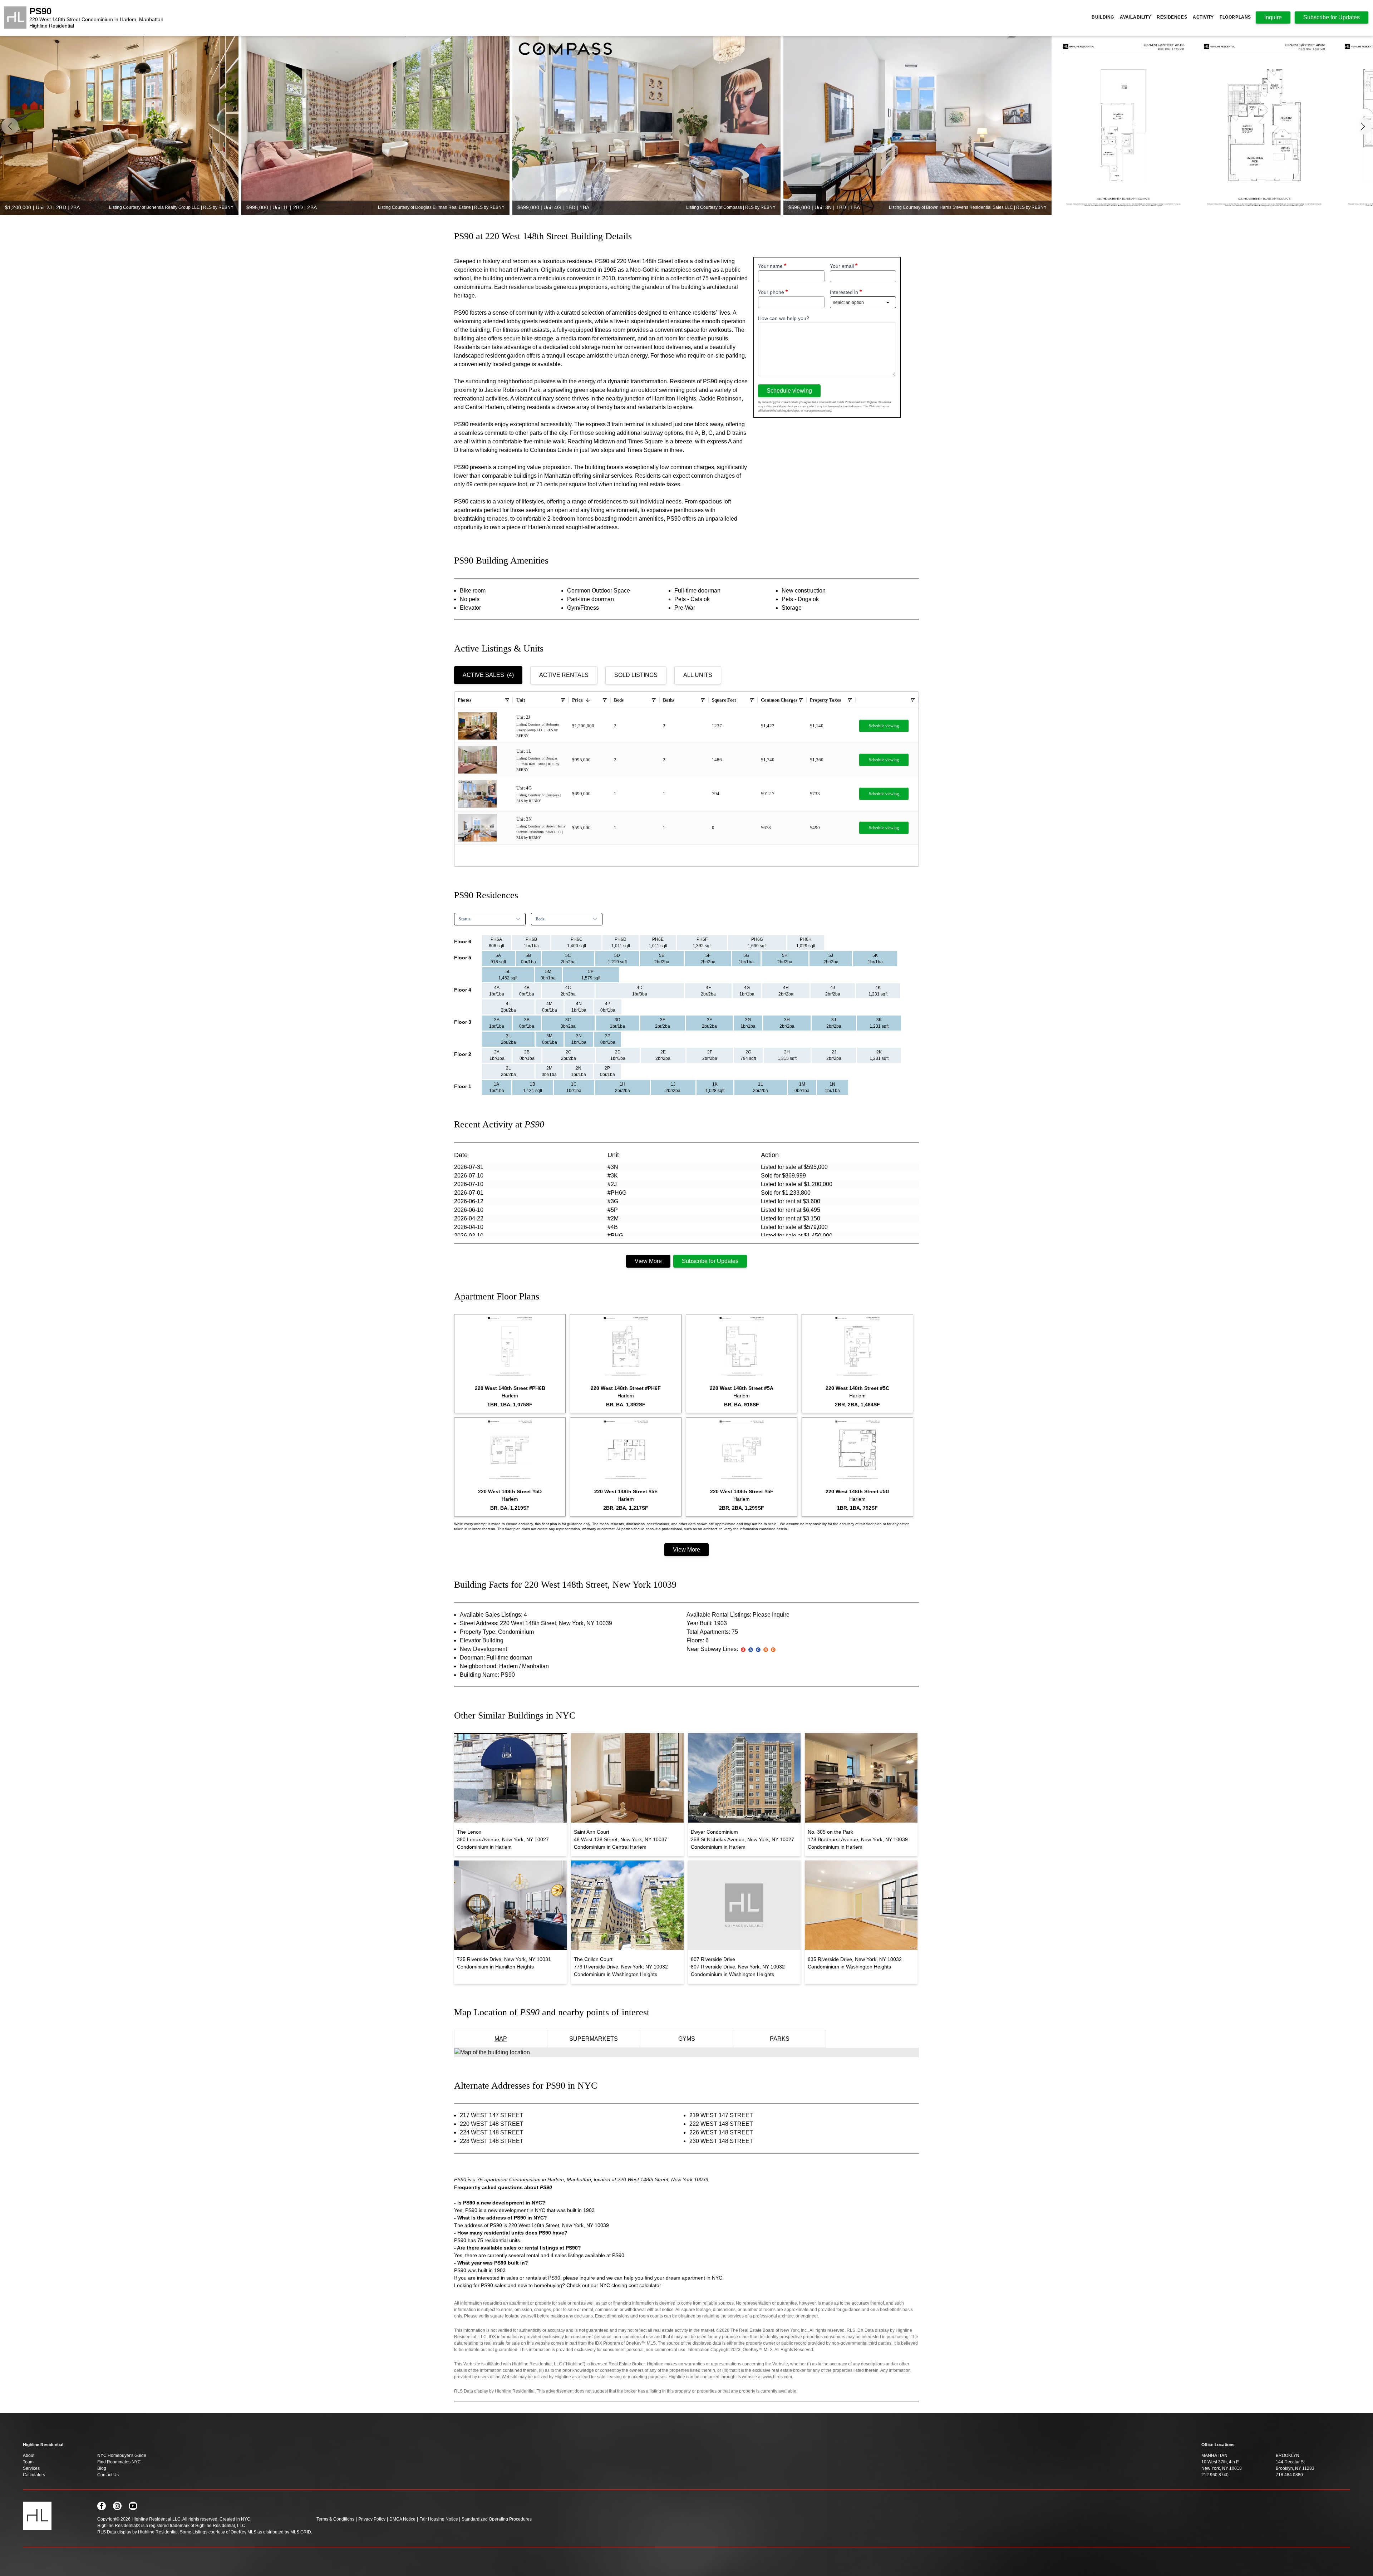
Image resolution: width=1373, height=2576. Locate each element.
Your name (770, 266)
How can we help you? (784, 318)
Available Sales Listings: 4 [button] (493, 1615)
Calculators (34, 2475)
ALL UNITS (698, 675)
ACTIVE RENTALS (564, 675)
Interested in (844, 292)
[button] (1363, 126)
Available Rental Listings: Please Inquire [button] (738, 1615)
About (29, 2455)
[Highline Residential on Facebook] (102, 2506)
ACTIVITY (1203, 17)
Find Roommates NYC (119, 2462)
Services (31, 2468)
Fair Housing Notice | (440, 2519)
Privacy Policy (372, 2519)
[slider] (686, 126)
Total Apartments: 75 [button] (712, 1632)
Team (28, 2462)
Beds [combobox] (540, 919)
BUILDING (1103, 17)
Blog (102, 2468)
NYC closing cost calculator (630, 2285)
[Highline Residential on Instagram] (117, 2506)
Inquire (1273, 17)
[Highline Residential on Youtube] (133, 2506)
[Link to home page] (15, 18)
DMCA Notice (402, 2519)
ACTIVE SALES (488, 675)
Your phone (771, 292)
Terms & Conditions (335, 2519)
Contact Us (108, 2475)
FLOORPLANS (1235, 17)
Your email (842, 266)
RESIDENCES (1172, 17)
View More (648, 1261)
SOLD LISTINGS (636, 675)
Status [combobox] (465, 919)
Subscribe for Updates (710, 1261)
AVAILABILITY (1135, 17)
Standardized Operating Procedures (497, 2519)
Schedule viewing (789, 391)
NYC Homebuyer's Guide (122, 2455)
